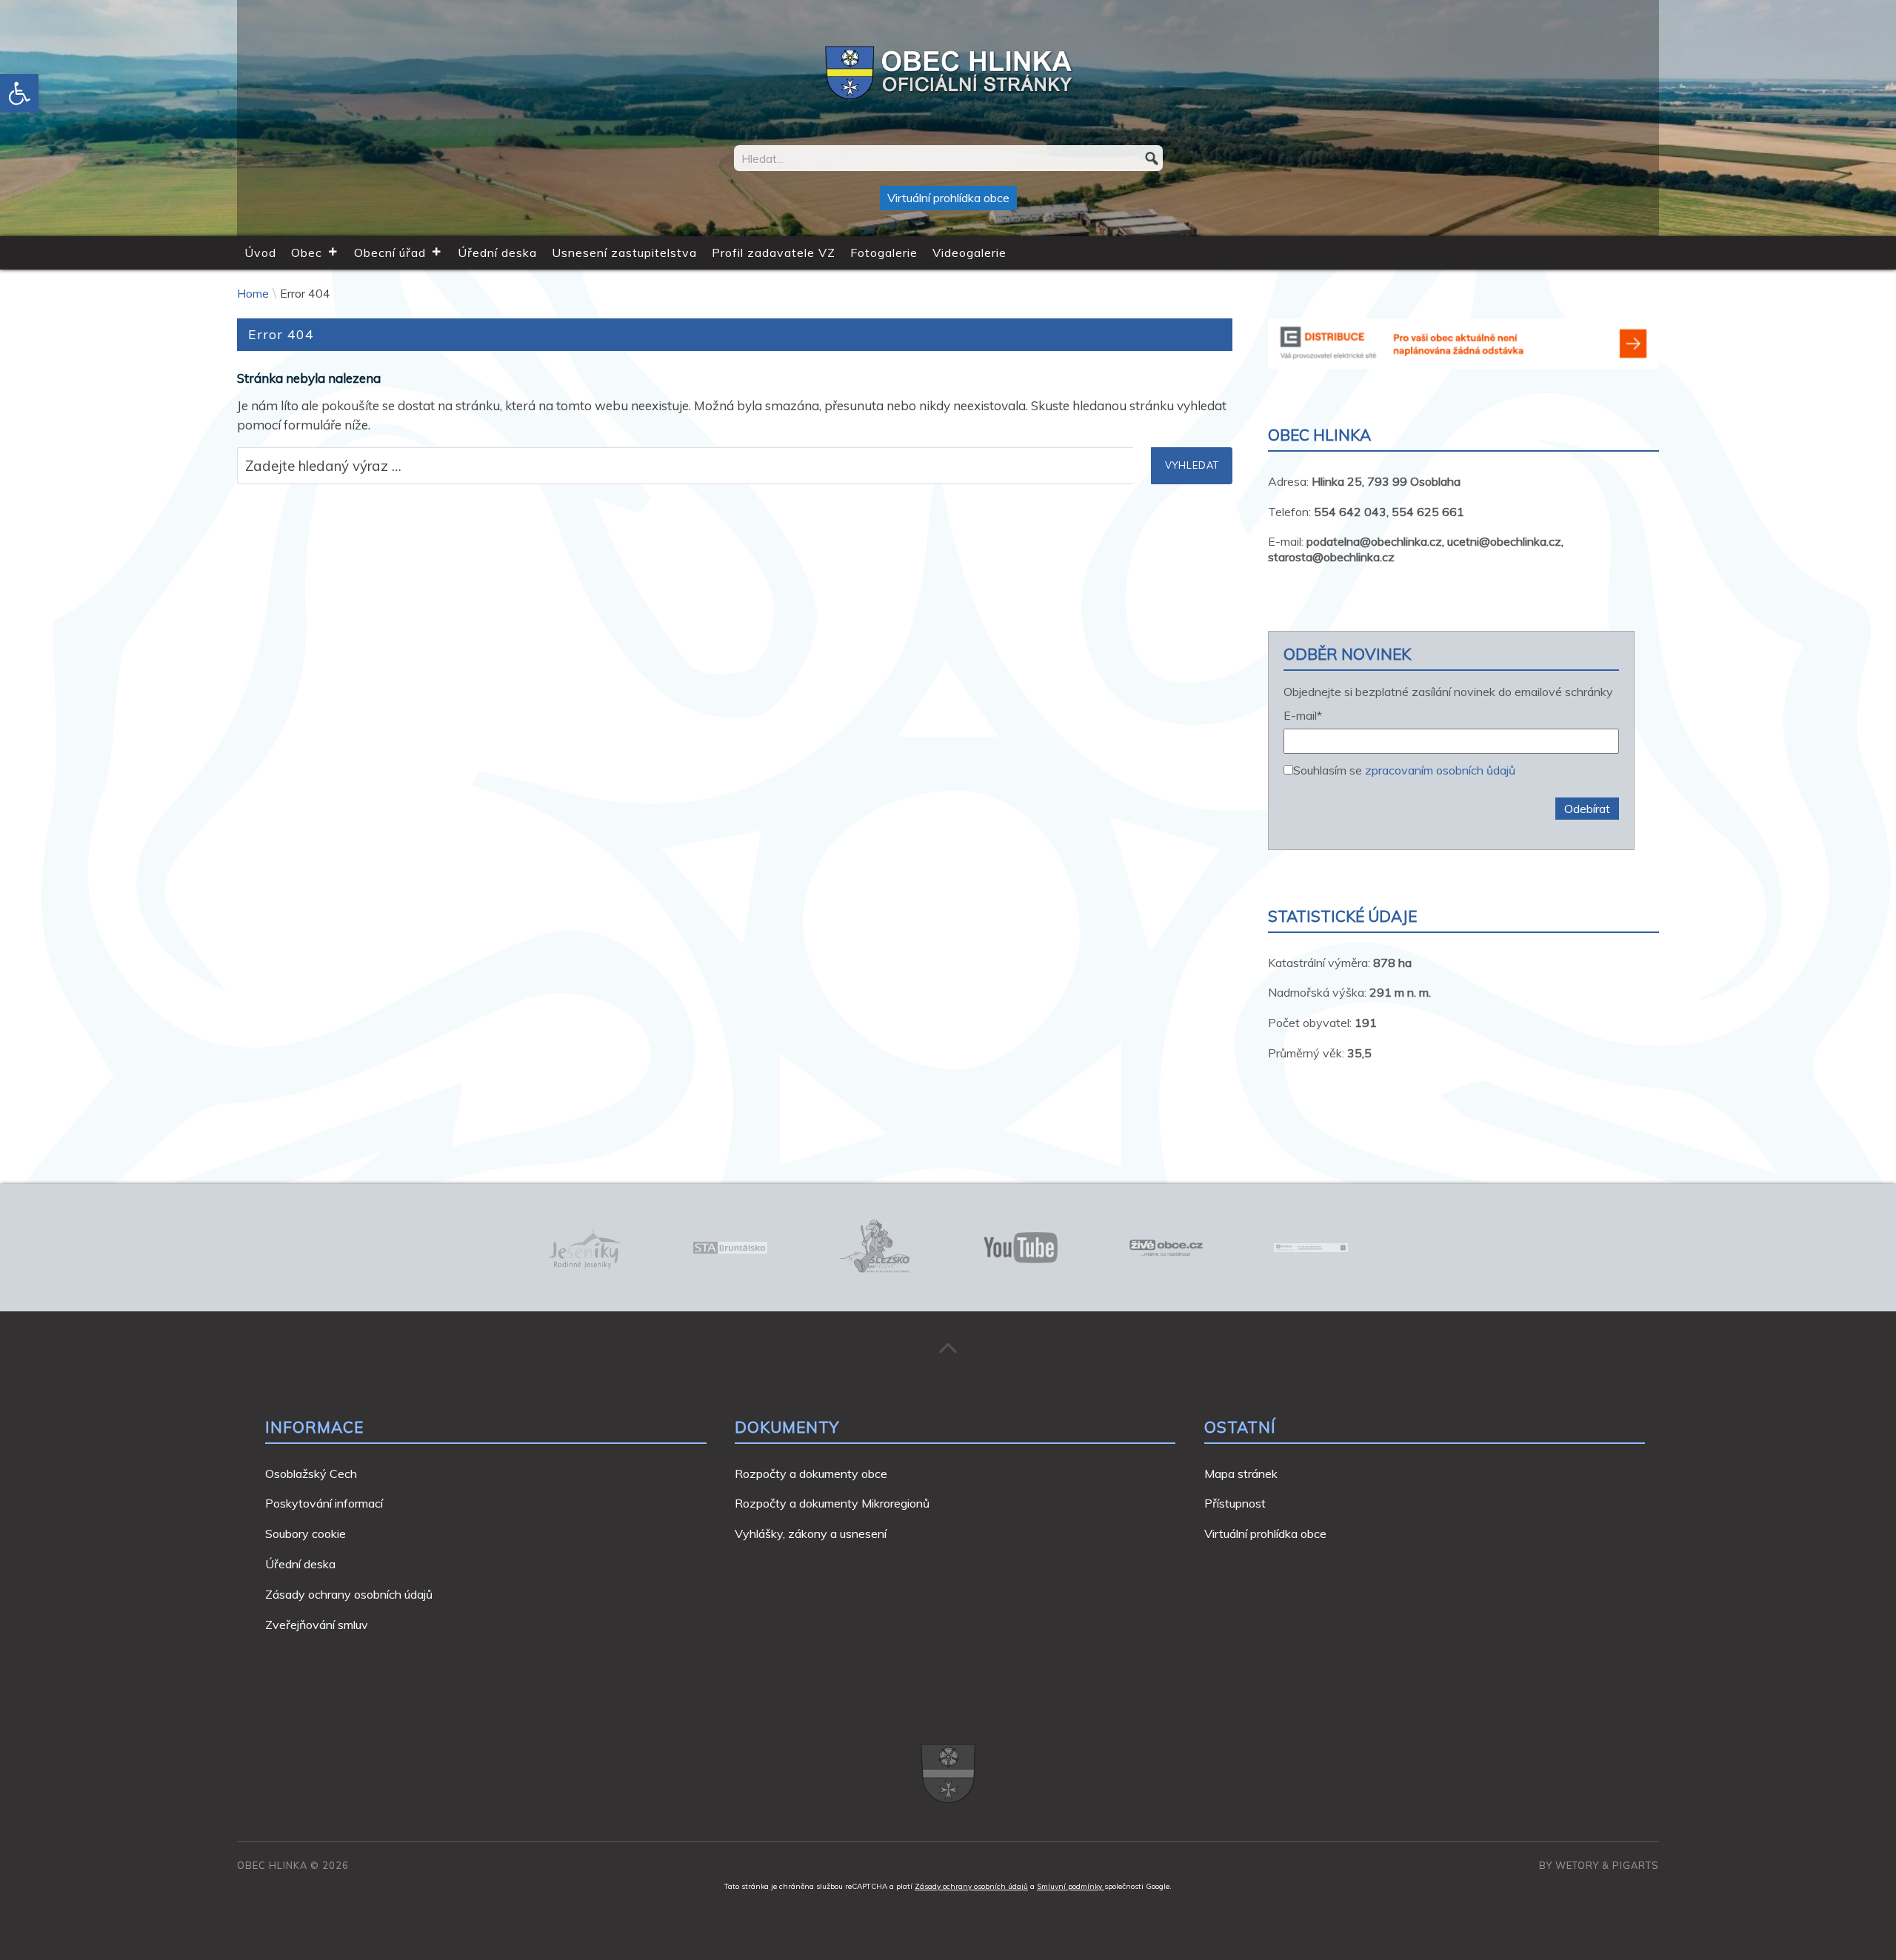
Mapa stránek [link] (1241, 1474)
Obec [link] (307, 252)
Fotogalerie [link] (884, 252)
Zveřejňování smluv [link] (317, 1625)
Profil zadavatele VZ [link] (774, 252)
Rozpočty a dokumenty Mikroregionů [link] (832, 1503)
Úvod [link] (260, 252)
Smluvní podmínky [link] (1071, 1886)
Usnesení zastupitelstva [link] (624, 252)
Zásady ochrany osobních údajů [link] (349, 1594)
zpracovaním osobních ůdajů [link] (1440, 770)
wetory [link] (1577, 1865)
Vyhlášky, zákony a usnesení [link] (811, 1533)
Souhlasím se (1404, 769)
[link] (19, 93)
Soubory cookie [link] (306, 1533)
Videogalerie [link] (969, 252)
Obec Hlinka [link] (272, 1865)
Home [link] (253, 293)
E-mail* (1303, 716)
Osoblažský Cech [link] (311, 1474)
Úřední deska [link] (497, 252)
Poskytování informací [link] (324, 1503)
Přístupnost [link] (1235, 1503)
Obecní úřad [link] (390, 252)
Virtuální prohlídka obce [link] (948, 198)
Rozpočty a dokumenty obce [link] (811, 1474)
